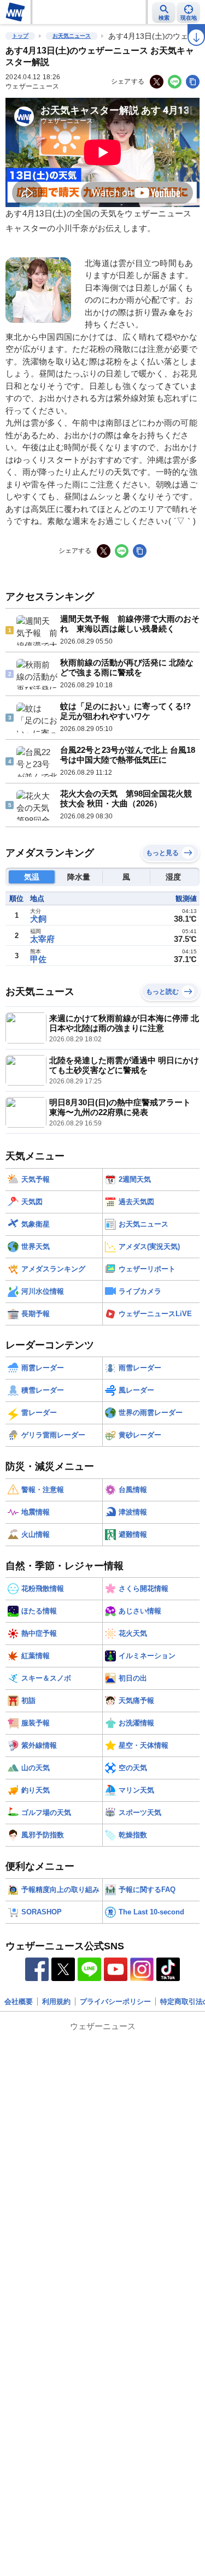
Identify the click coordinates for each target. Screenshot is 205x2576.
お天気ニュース (72, 36)
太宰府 (42, 939)
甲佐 (38, 959)
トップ (20, 36)
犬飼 (38, 919)
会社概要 (19, 2002)
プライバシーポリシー (115, 2002)
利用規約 (56, 2002)
